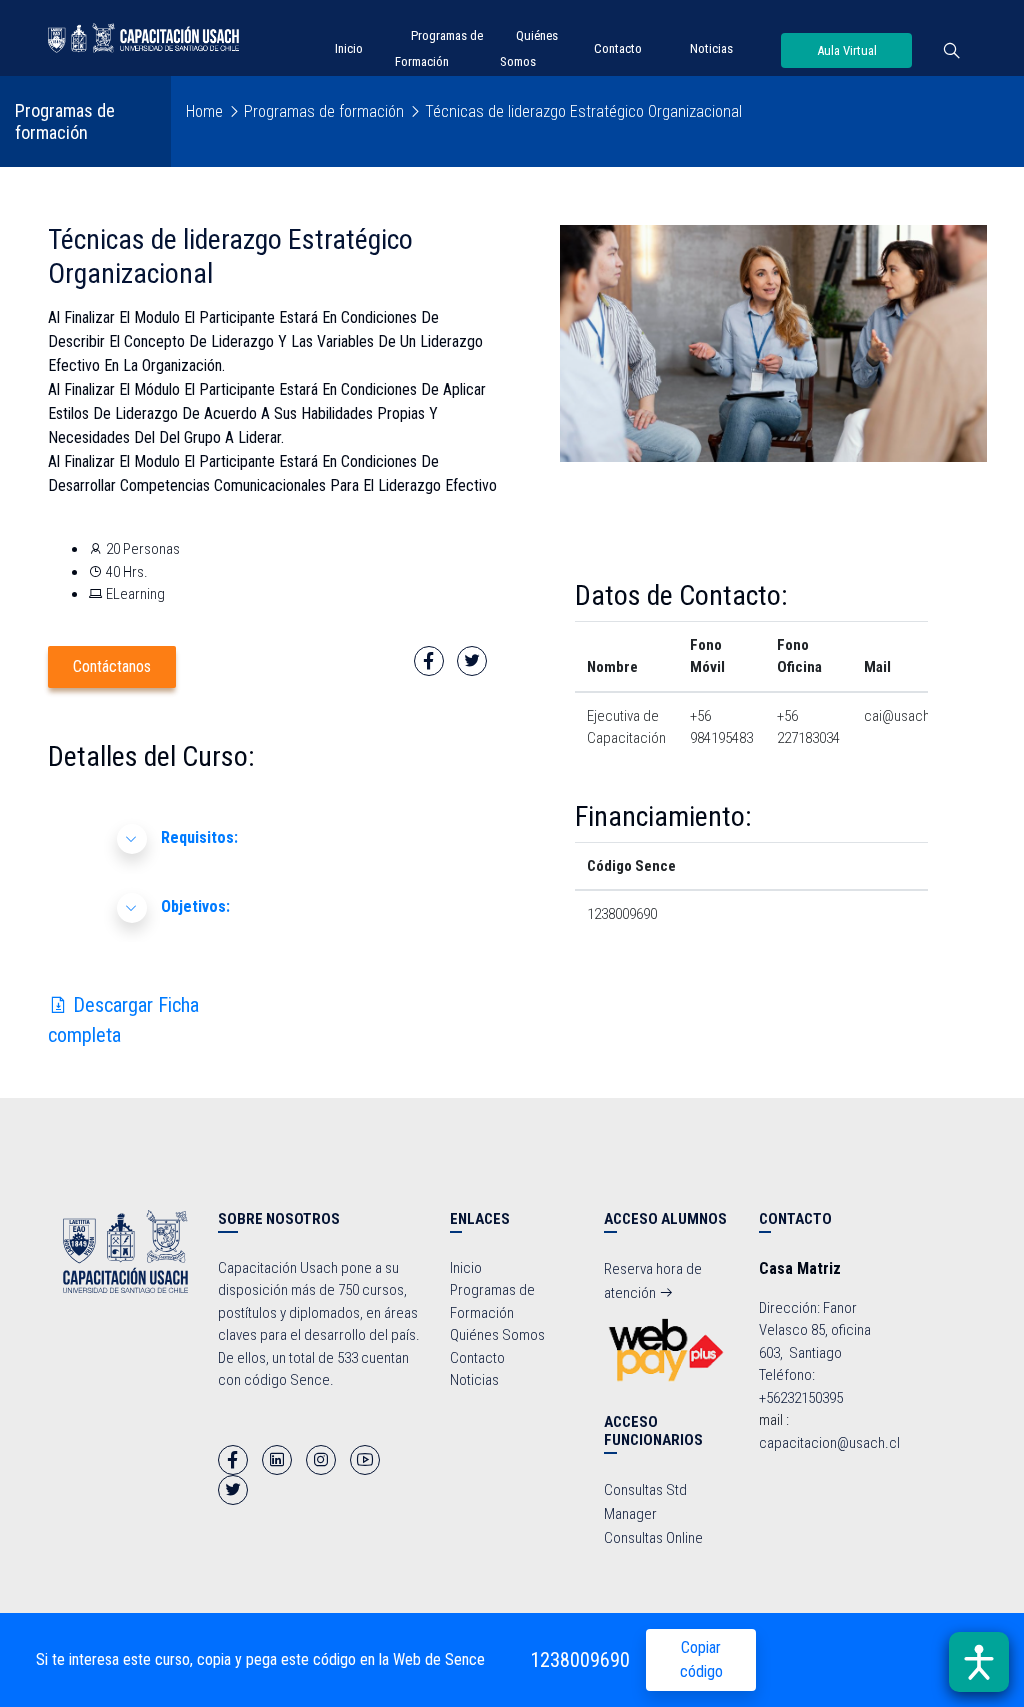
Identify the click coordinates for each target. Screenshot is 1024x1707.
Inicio (349, 48)
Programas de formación (324, 111)
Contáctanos (112, 666)
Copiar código (701, 1659)
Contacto (618, 48)
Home (204, 111)
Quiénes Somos (497, 1335)
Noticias (711, 48)
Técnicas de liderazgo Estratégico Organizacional (583, 111)
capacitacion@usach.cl (829, 1443)
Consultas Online (653, 1538)
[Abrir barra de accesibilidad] (979, 1662)
